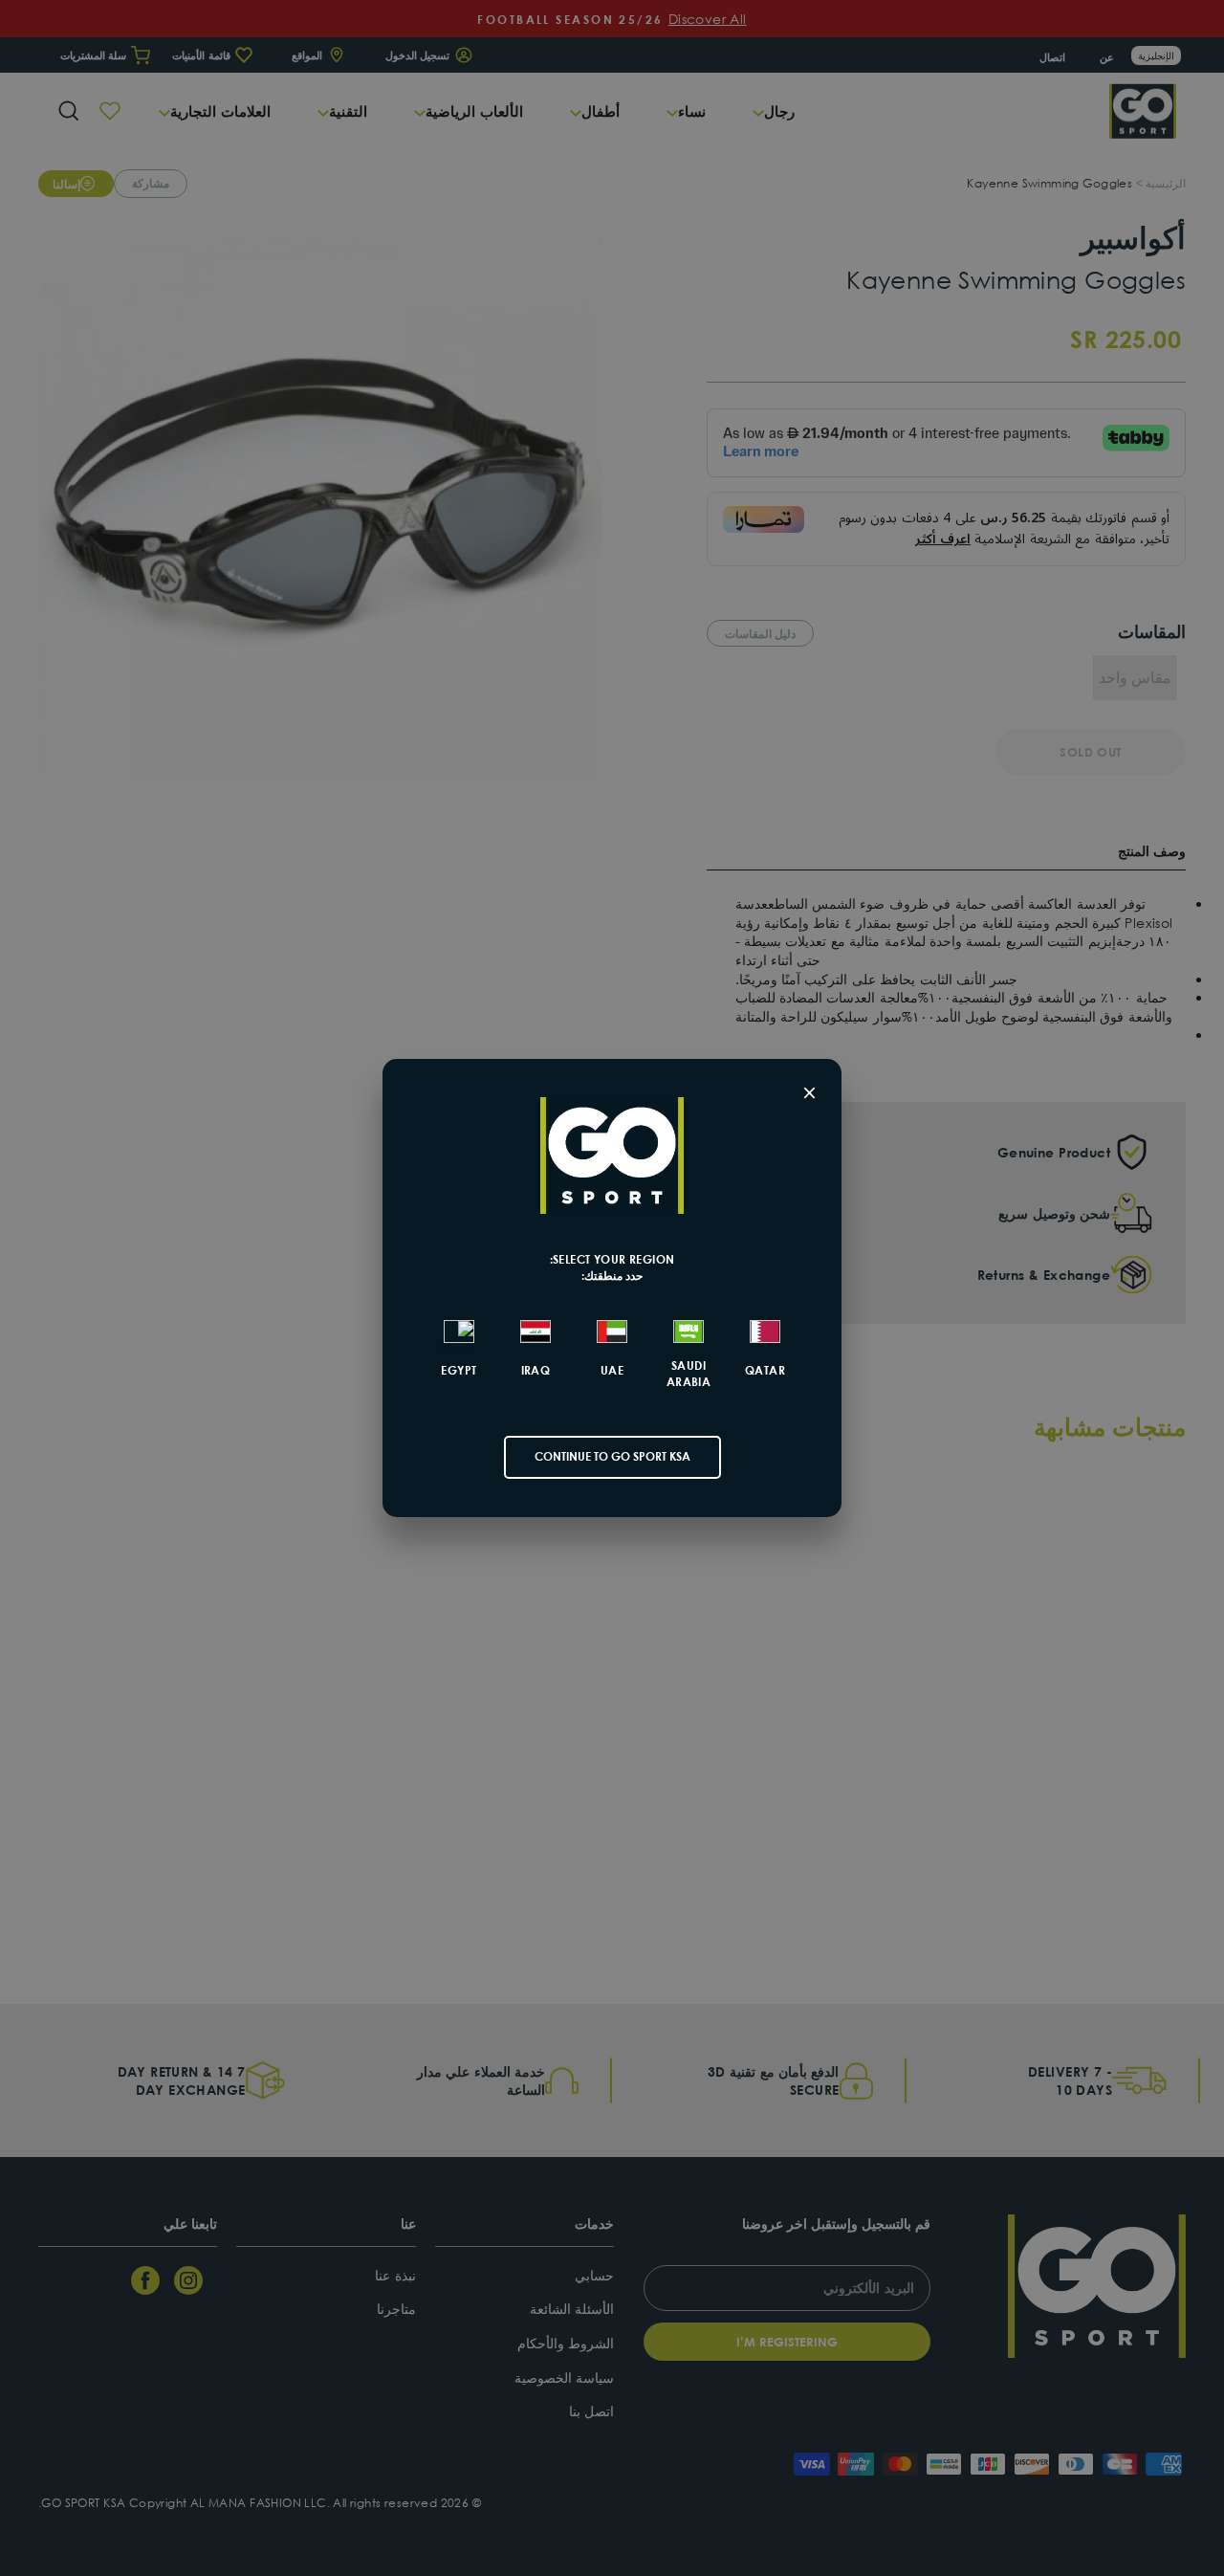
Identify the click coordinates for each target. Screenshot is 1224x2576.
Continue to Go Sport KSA (612, 1456)
